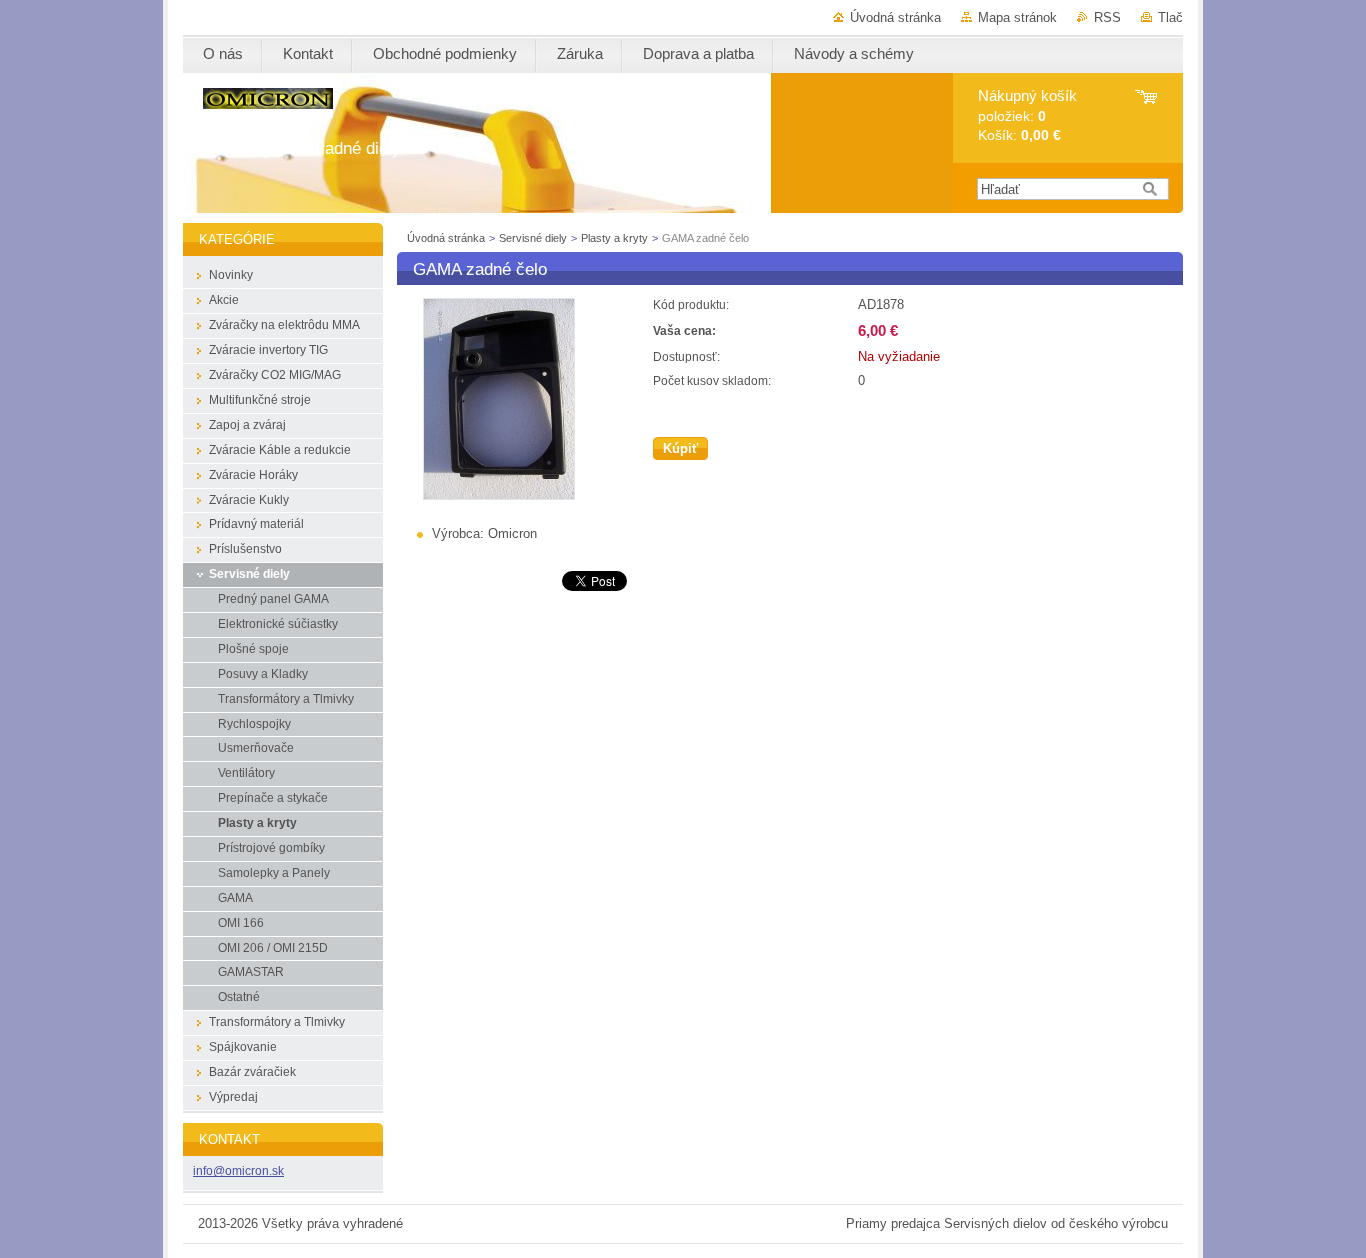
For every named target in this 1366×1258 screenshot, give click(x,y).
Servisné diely (534, 238)
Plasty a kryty (616, 238)
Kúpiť (680, 448)
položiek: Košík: (1027, 115)
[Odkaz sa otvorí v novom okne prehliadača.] (499, 495)
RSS (1107, 17)
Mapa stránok (1017, 17)
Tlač (1170, 17)
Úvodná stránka (895, 17)
